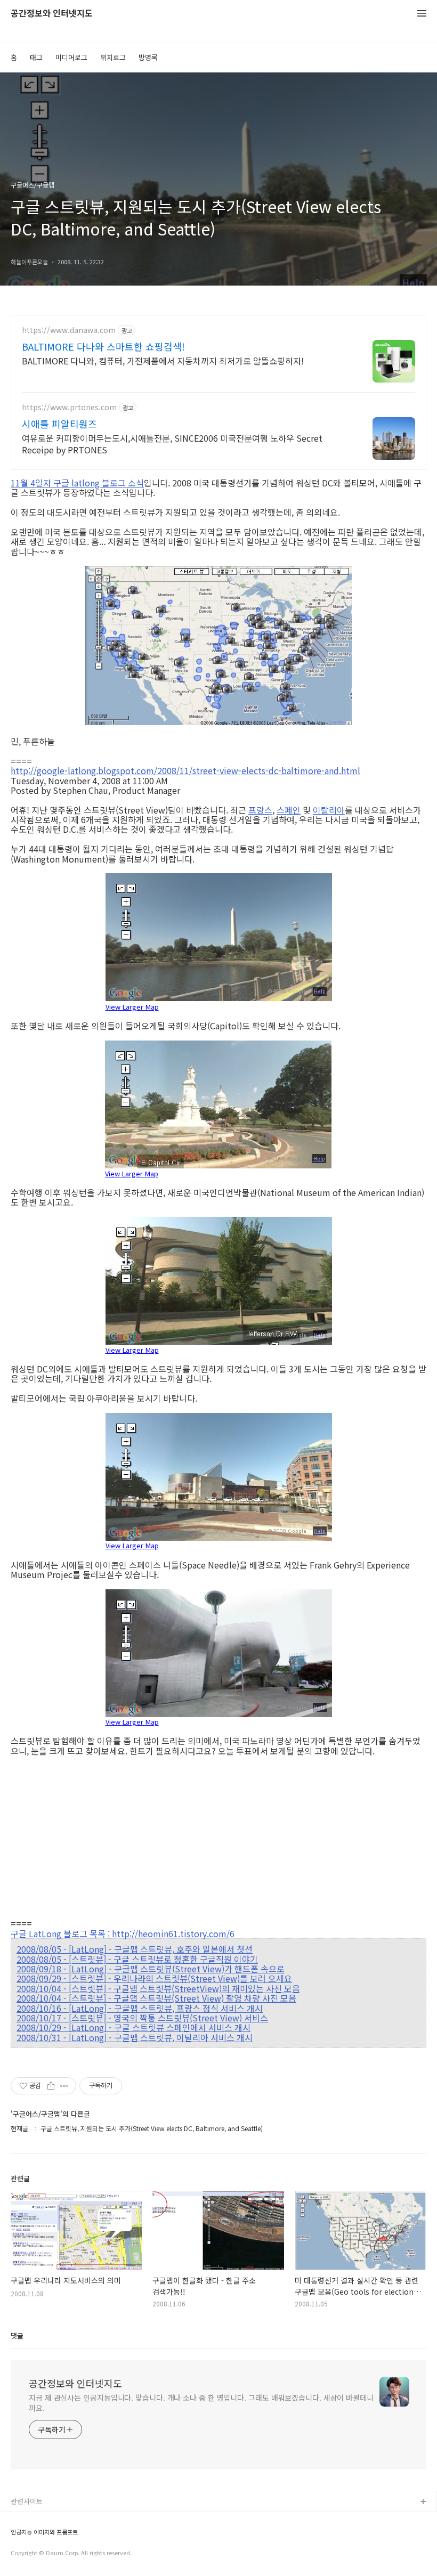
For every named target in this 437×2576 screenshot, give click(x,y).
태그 (36, 57)
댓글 (17, 2335)
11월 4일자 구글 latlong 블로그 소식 (77, 483)
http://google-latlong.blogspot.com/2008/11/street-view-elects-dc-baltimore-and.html (185, 770)
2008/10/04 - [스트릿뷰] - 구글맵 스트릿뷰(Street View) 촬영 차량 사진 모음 (156, 1998)
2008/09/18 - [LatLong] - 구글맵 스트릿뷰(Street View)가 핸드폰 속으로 (151, 1969)
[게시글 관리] (64, 2086)
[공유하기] (51, 2086)
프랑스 (260, 810)
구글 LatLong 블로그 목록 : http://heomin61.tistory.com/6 (123, 1933)
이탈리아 (329, 810)
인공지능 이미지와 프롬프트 (44, 2532)
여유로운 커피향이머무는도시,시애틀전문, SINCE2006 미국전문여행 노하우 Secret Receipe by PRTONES (172, 444)
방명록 (148, 57)
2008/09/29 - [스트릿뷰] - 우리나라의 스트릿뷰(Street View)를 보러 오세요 (154, 1978)
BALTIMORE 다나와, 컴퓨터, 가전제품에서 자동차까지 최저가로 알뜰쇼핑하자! (163, 360)
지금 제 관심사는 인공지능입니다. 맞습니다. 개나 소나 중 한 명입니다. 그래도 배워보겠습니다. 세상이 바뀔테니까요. (201, 2403)
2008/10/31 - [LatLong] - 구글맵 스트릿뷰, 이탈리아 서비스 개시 (135, 2037)
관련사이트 (27, 2501)
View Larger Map (132, 1006)
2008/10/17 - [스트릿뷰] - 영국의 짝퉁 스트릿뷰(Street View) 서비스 (142, 2018)
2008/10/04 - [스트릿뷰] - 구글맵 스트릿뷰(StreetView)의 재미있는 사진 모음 (158, 1988)
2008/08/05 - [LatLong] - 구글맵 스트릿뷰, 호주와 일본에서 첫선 (135, 1949)
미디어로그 (71, 57)
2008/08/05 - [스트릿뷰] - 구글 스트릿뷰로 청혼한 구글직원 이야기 (137, 1959)
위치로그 (113, 57)
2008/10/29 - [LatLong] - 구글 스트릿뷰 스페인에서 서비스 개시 (133, 2027)
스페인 (289, 810)
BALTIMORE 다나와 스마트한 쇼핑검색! (103, 346)
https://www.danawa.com (69, 330)
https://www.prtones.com (69, 407)
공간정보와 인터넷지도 (52, 14)
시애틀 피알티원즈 (59, 424)
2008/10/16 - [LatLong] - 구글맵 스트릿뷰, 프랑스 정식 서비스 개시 (140, 2008)
